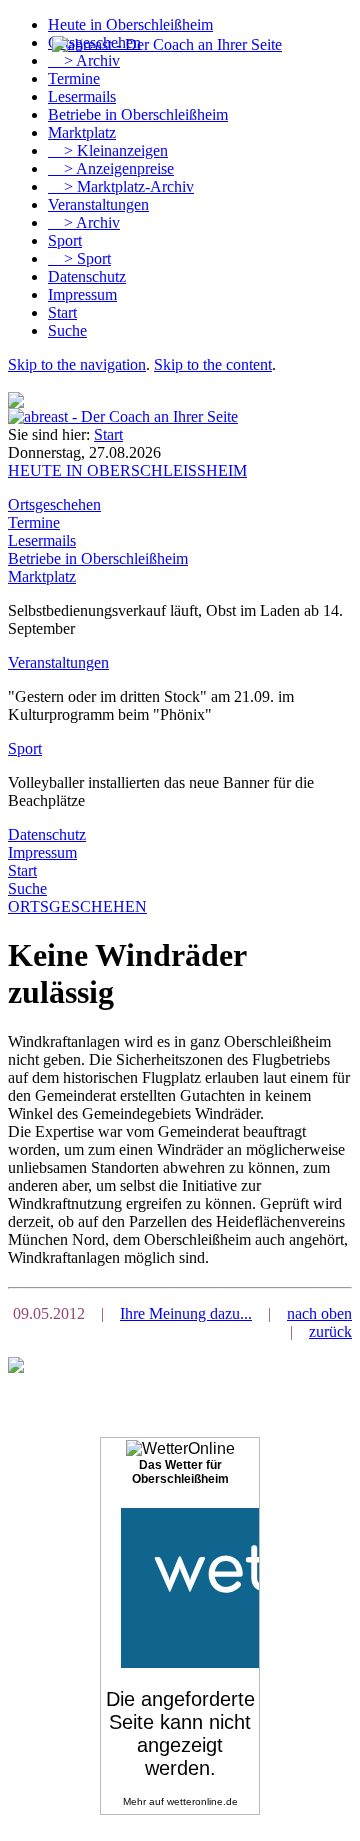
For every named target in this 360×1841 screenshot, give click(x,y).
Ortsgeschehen (54, 504)
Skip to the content (213, 364)
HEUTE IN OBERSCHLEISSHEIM (127, 470)
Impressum (82, 294)
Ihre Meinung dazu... (186, 1313)
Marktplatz (82, 132)
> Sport (79, 258)
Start (62, 312)
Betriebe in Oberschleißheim (138, 114)
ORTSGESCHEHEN (77, 906)
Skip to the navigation (77, 364)
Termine (74, 78)
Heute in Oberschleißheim (130, 24)
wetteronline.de (202, 1801)
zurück (330, 1331)
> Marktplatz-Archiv (121, 186)
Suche (67, 330)
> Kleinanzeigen (108, 150)
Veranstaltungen (98, 204)
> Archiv (84, 60)
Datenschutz (87, 276)
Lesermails (82, 96)
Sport (65, 240)
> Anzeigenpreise (111, 168)
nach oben (319, 1313)
